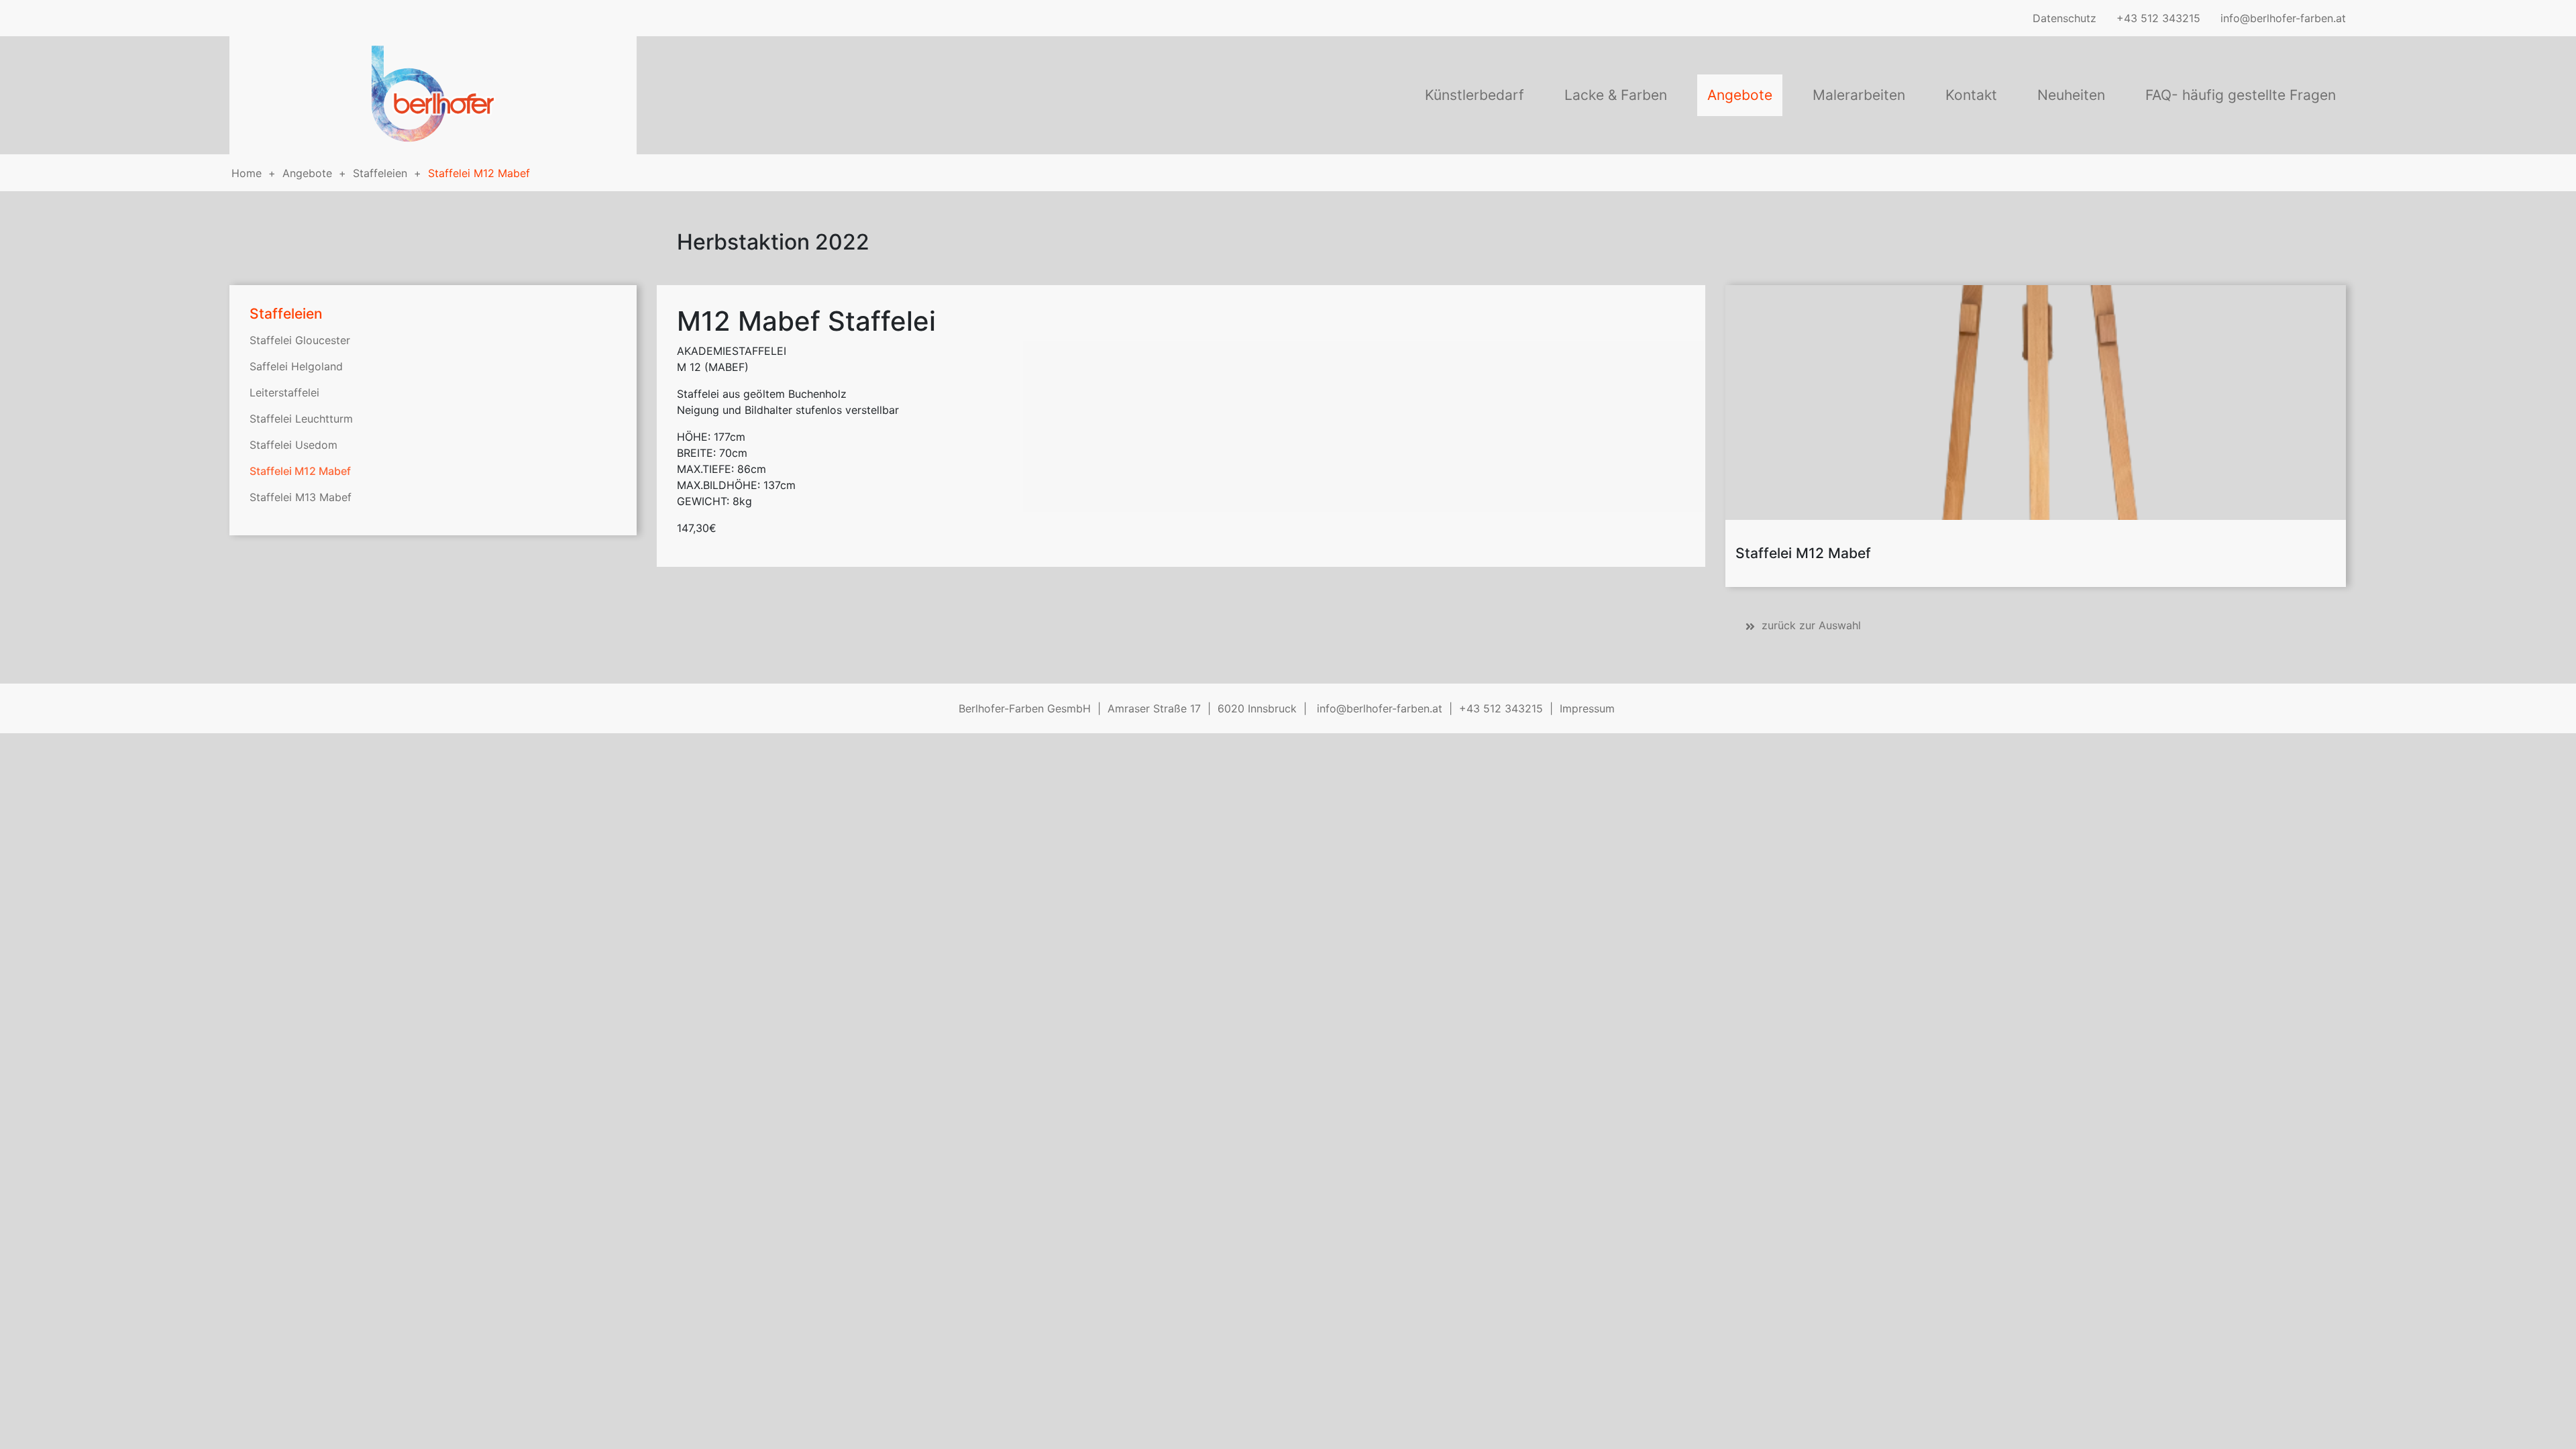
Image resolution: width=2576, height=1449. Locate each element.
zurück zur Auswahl (1811, 625)
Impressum (1587, 708)
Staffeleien (380, 173)
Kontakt (1971, 95)
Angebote (1740, 95)
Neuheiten (2071, 95)
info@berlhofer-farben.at (2283, 18)
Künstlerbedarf (1474, 95)
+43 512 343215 (2158, 18)
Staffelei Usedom (293, 445)
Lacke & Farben (1616, 95)
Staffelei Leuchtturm (301, 419)
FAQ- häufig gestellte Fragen (2241, 95)
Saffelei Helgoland (296, 366)
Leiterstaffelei (284, 392)
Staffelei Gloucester (300, 340)
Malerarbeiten (1859, 95)
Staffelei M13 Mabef (301, 497)
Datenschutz (2064, 18)
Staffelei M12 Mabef (479, 173)
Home (247, 173)
